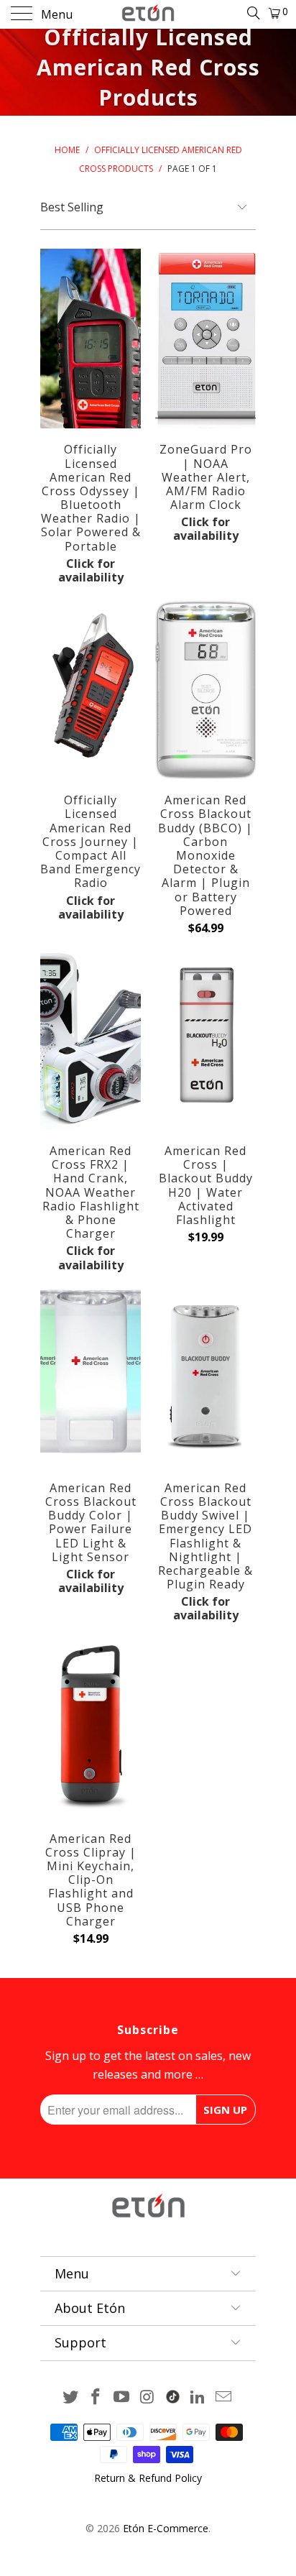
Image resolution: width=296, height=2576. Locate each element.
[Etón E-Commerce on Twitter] (70, 2397)
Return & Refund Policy (148, 2478)
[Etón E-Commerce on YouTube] (122, 2397)
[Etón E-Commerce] (148, 14)
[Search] (253, 12)
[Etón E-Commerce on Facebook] (96, 2397)
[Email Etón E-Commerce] (224, 2397)
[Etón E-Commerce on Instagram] (148, 2397)
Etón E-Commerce (166, 2528)
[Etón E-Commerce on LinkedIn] (198, 2397)
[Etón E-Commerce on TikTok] (173, 2394)
